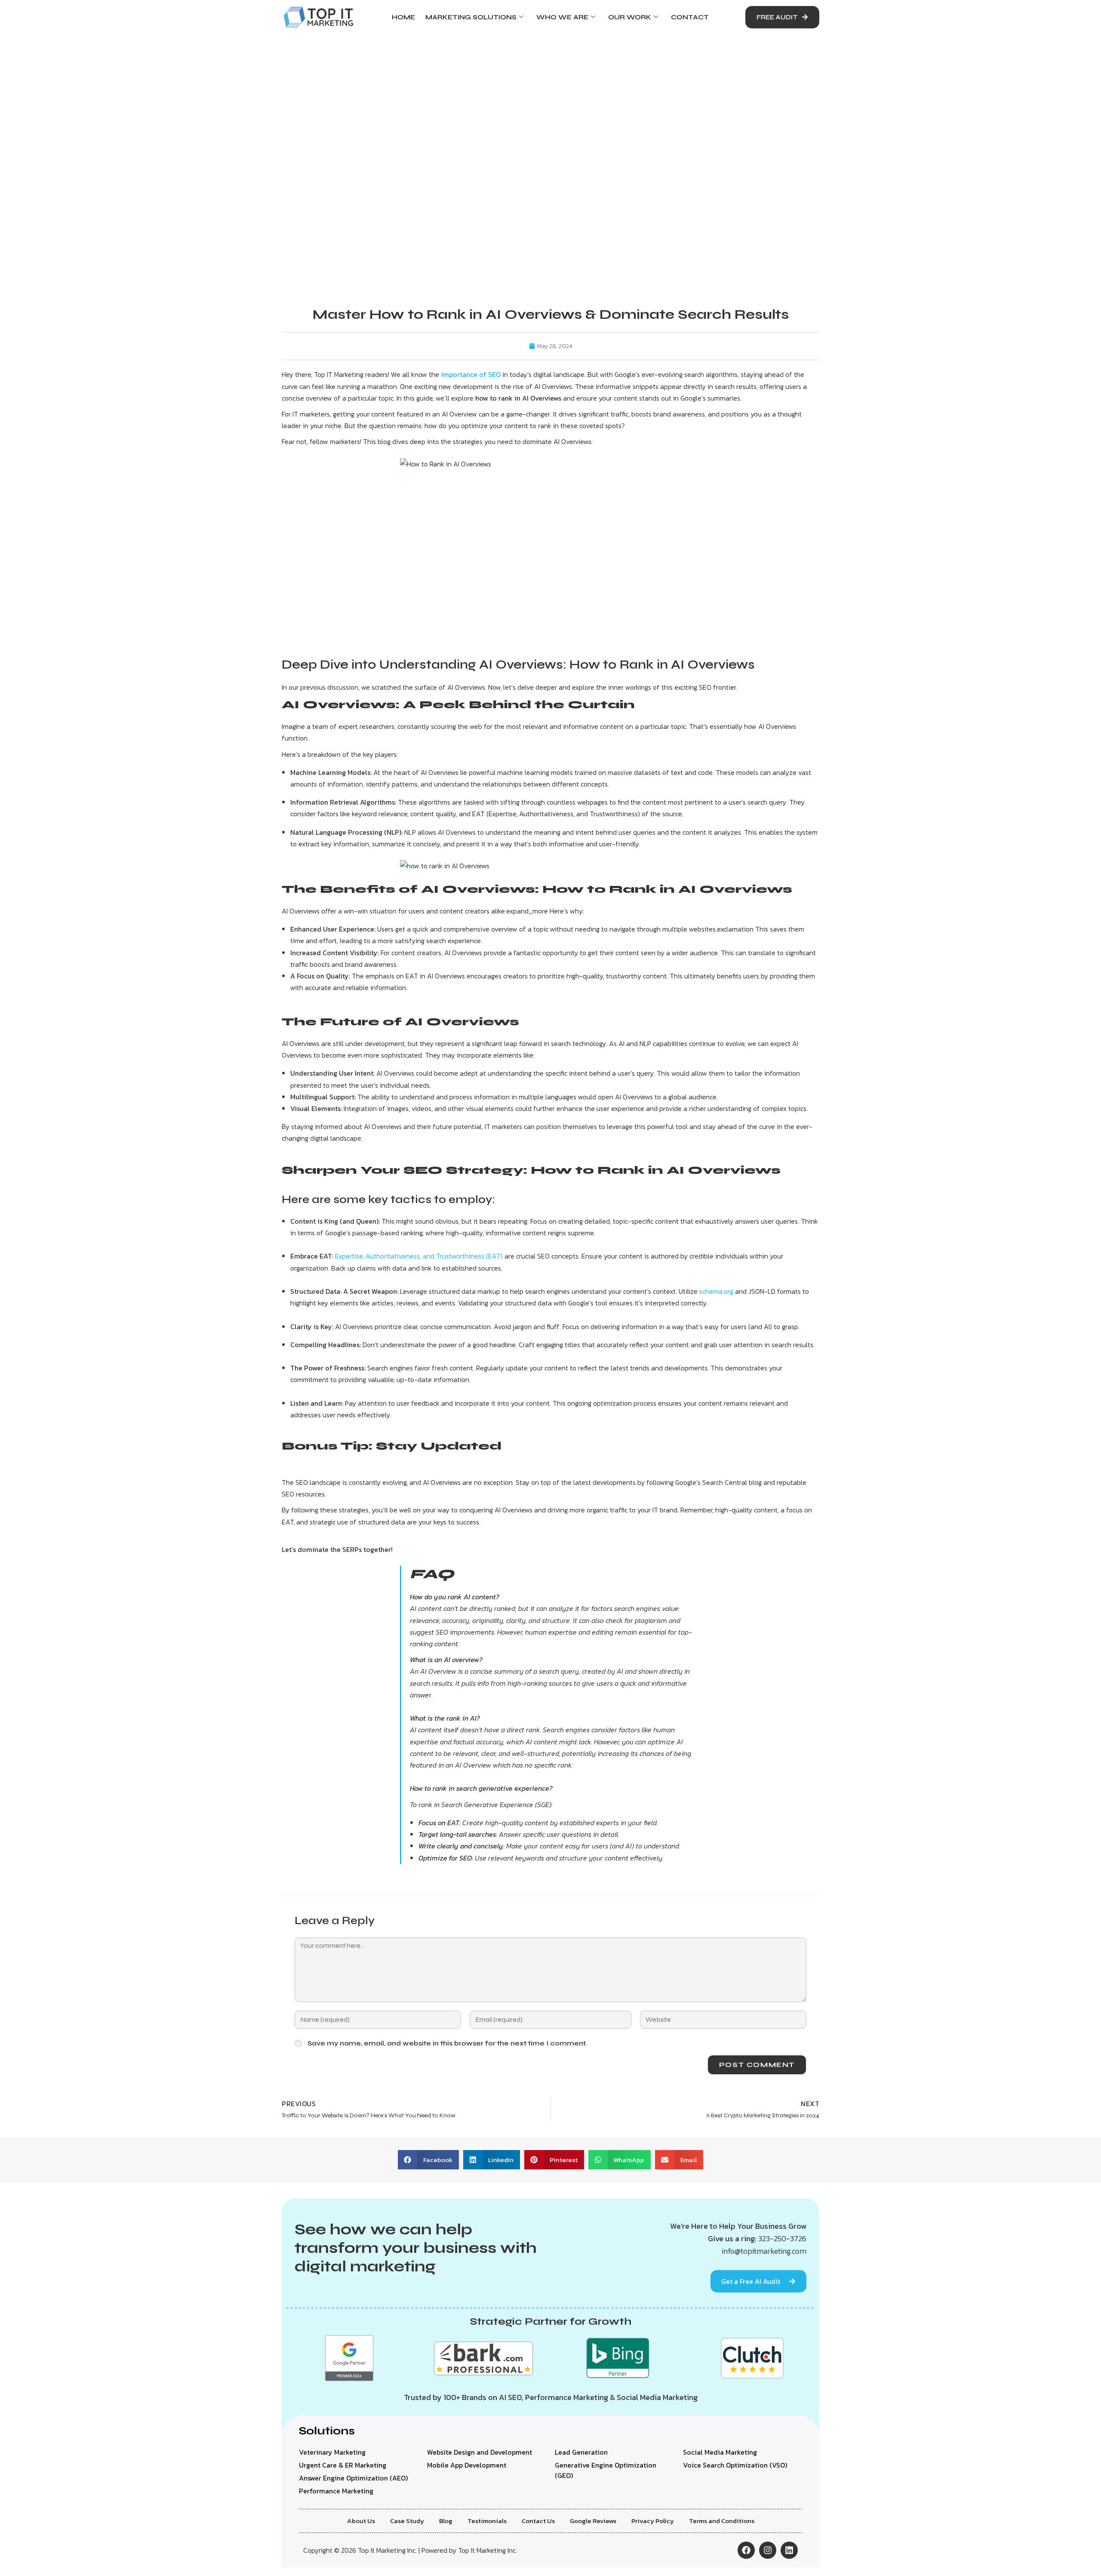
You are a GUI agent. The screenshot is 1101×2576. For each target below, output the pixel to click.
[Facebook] (746, 2550)
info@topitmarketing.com (764, 2251)
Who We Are (562, 17)
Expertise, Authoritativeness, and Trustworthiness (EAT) (419, 1256)
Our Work (630, 17)
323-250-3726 (782, 2238)
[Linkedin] (789, 2550)
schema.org (716, 1291)
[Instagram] (768, 2550)
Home (403, 17)
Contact (690, 17)
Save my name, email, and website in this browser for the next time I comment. (447, 2043)
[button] (428, 2160)
